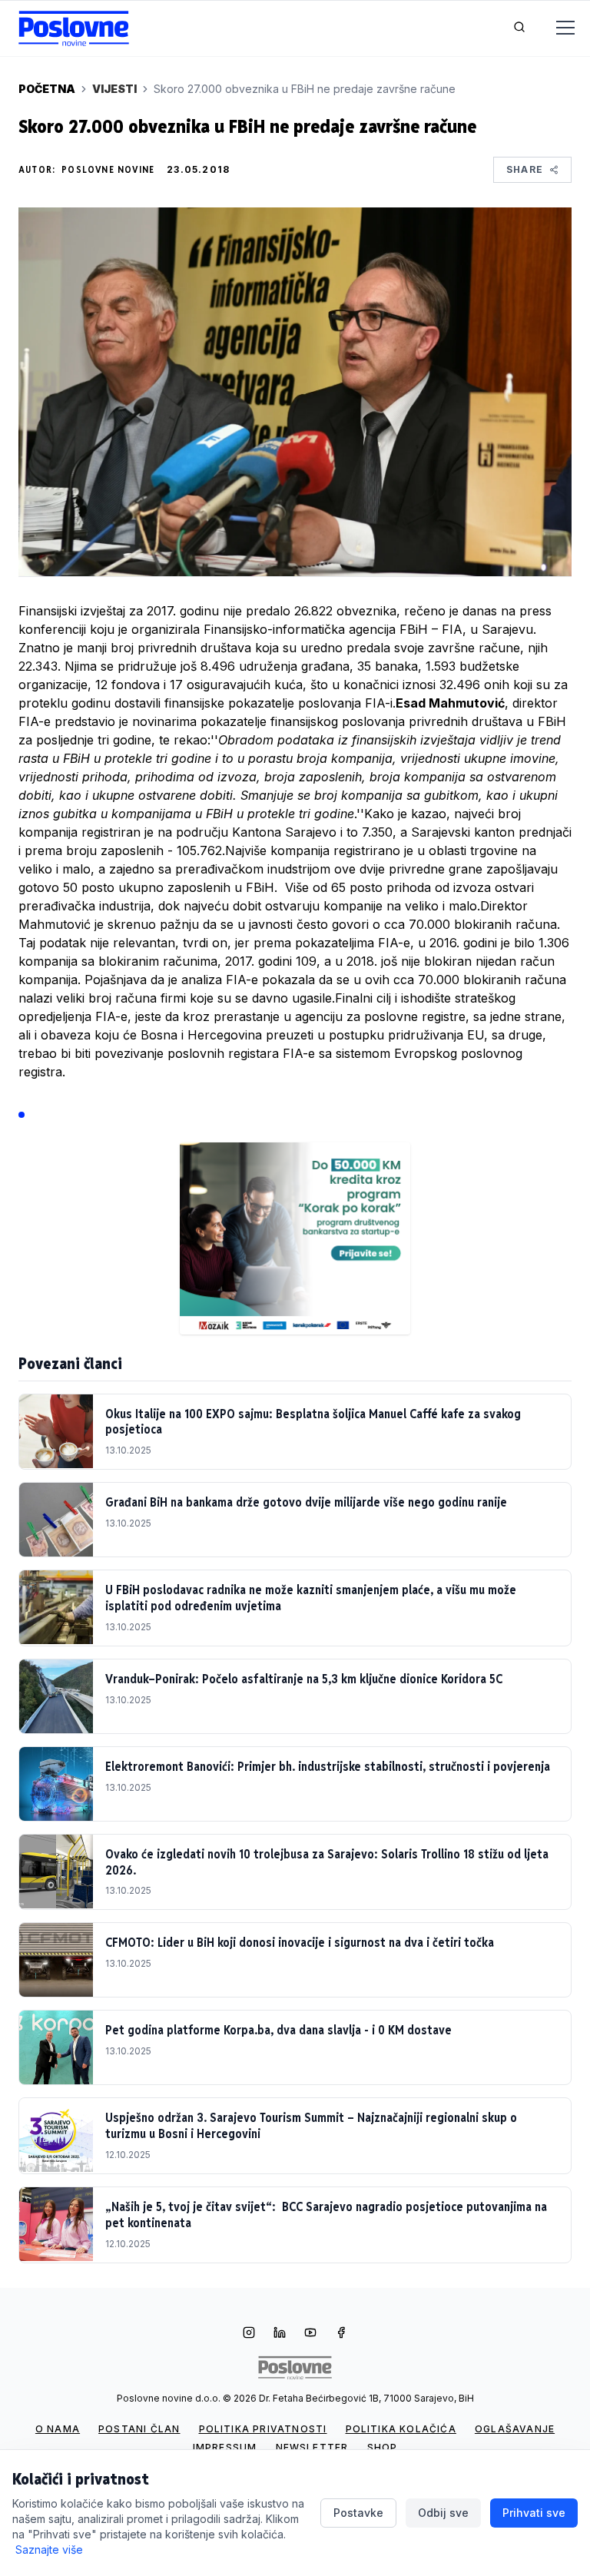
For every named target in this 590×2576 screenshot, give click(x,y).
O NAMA (58, 2429)
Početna (47, 89)
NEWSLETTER (312, 2447)
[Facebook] (341, 2334)
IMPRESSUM (225, 2447)
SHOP (383, 2447)
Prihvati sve (534, 2513)
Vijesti (114, 89)
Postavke (358, 2513)
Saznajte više (49, 2549)
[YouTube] (310, 2334)
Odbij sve (443, 2513)
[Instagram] (249, 2334)
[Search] (519, 28)
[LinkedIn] (280, 2334)
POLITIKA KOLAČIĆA (401, 2429)
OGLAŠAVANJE (515, 2429)
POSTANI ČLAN (139, 2429)
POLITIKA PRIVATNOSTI (263, 2429)
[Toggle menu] (556, 28)
